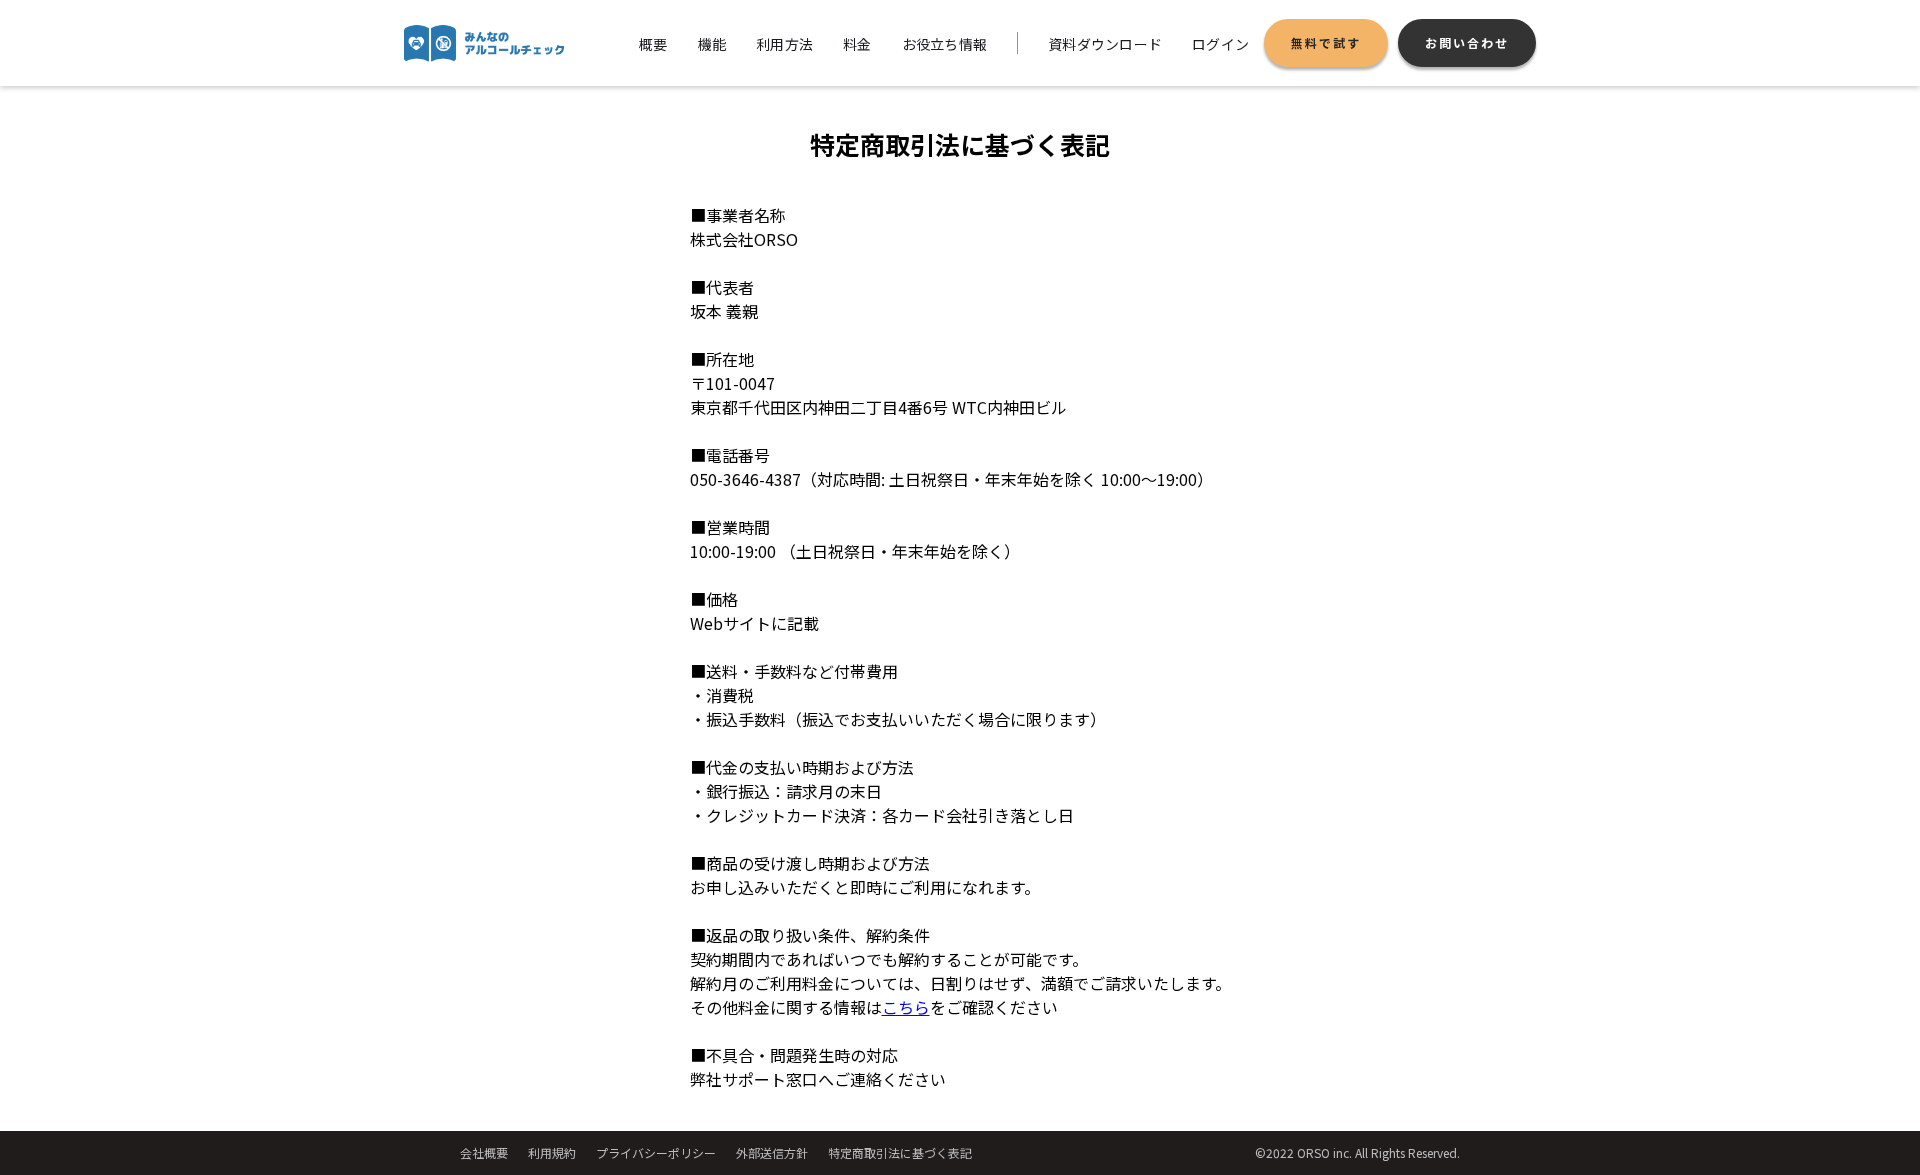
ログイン (1220, 44)
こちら (906, 1007)
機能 (712, 44)
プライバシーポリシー (656, 1152)
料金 (857, 44)
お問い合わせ (1467, 42)
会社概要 (484, 1152)
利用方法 (784, 44)
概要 (653, 44)
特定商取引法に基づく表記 (900, 1152)
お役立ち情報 (945, 44)
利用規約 (552, 1152)
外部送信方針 (772, 1152)
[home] (484, 43)
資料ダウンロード (1105, 44)
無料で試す (1326, 42)
